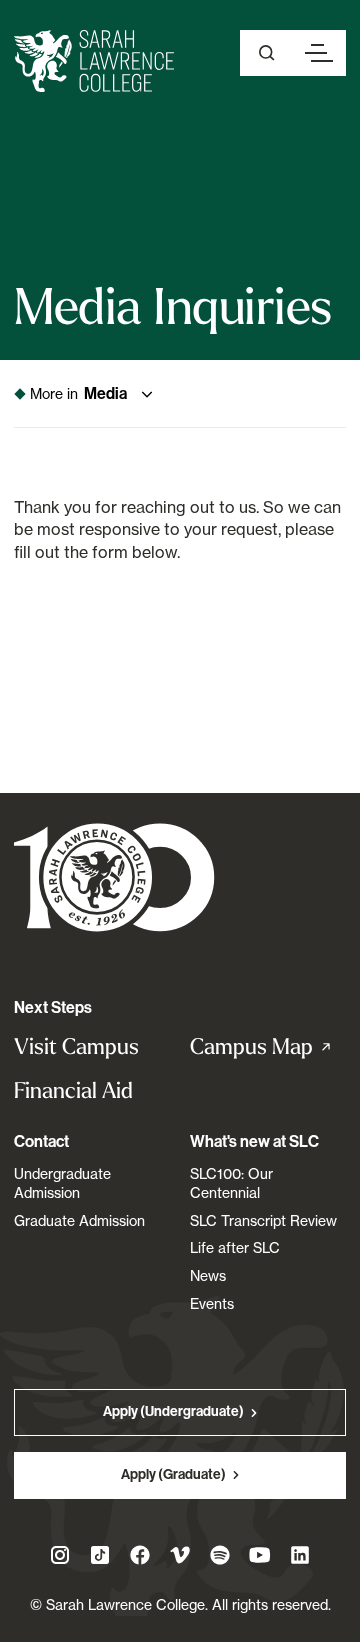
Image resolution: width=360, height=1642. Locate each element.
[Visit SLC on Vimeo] (180, 1555)
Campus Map (268, 1047)
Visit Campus (76, 1046)
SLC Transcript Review (263, 1220)
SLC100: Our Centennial (231, 1183)
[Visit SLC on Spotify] (220, 1555)
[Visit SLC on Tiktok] (100, 1555)
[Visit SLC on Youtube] (260, 1555)
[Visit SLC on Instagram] (60, 1555)
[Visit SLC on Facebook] (140, 1555)
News (208, 1275)
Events (212, 1303)
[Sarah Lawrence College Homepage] (114, 876)
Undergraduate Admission (62, 1183)
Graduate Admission (79, 1220)
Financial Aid (73, 1090)
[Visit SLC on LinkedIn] (300, 1555)
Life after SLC (235, 1247)
